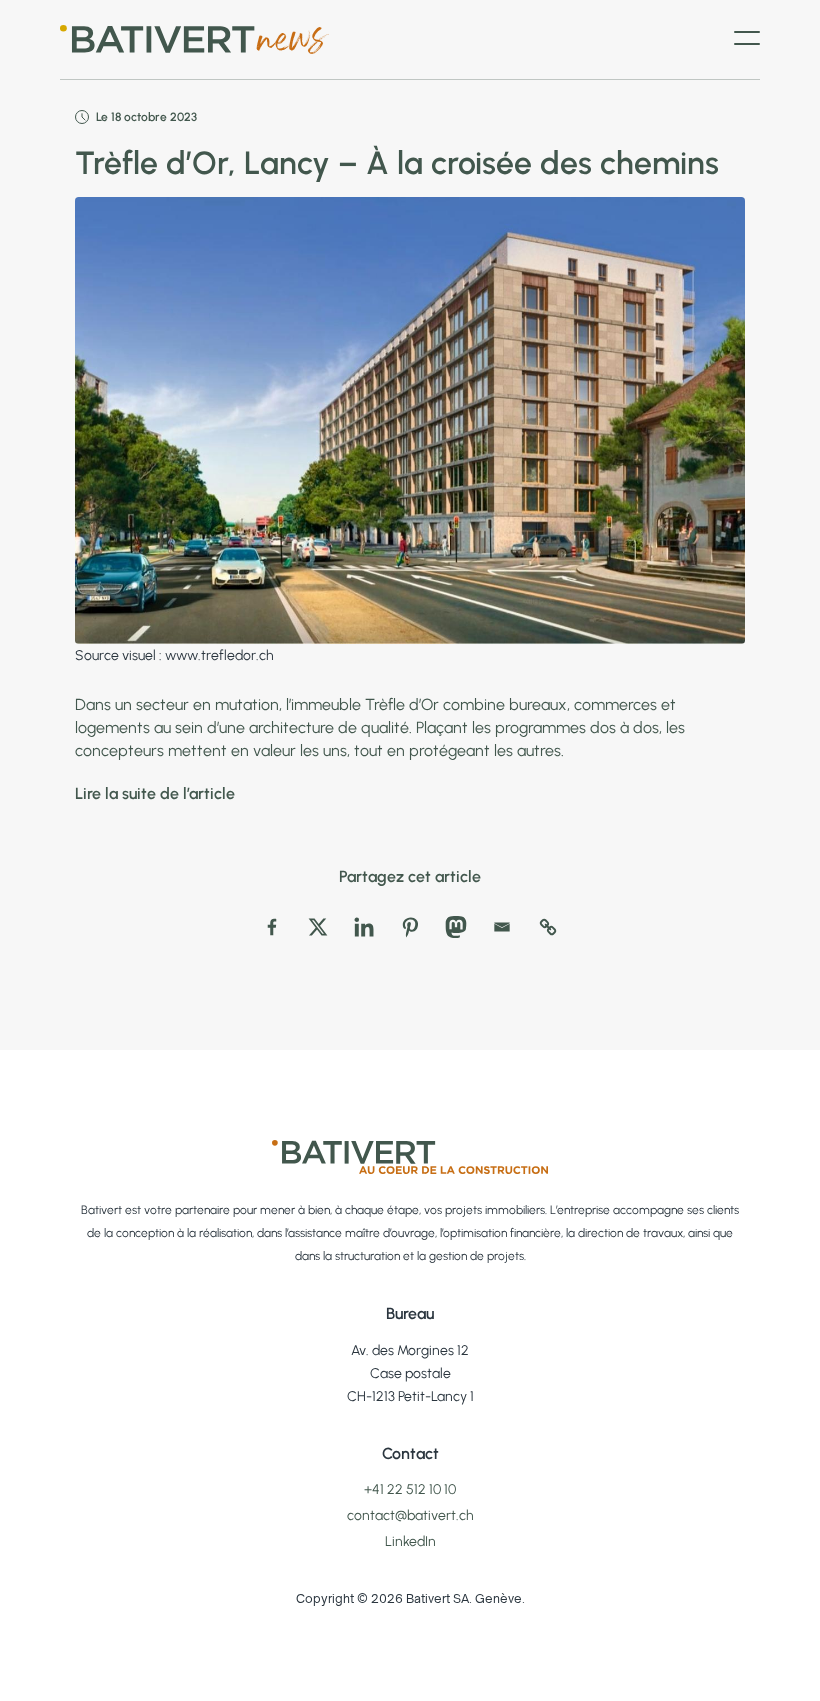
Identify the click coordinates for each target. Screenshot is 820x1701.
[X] (318, 927)
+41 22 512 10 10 (410, 1489)
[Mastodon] (456, 927)
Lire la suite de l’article (155, 793)
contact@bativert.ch (410, 1515)
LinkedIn (410, 1541)
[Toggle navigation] (747, 40)
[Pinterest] (410, 927)
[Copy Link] (548, 927)
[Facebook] (272, 927)
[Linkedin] (364, 927)
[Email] (502, 927)
